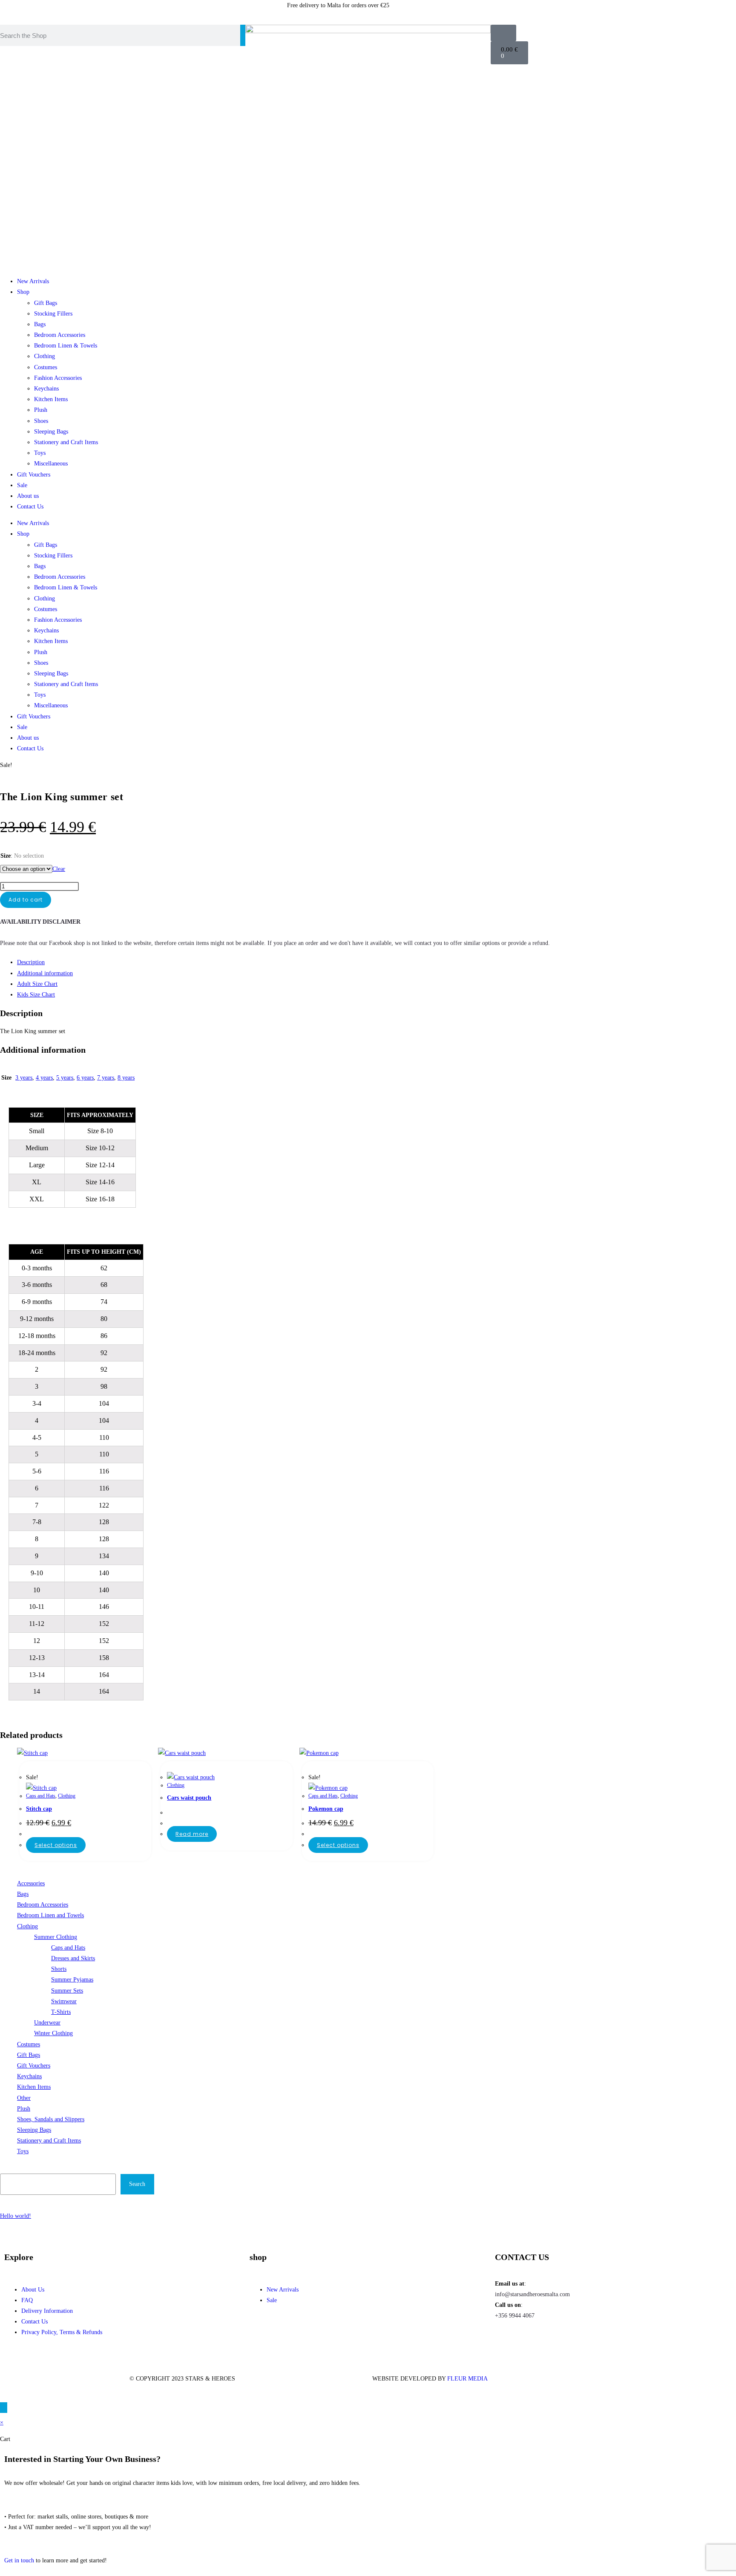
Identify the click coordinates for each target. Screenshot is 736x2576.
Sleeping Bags (51, 432)
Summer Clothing (56, 1937)
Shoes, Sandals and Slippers (51, 2119)
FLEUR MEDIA (467, 2379)
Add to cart (26, 900)
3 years (24, 1078)
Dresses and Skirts (73, 1958)
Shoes (41, 421)
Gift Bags (46, 303)
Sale (22, 485)
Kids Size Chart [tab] (36, 995)
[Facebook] (506, 2340)
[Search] (243, 35)
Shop (23, 292)
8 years (126, 1078)
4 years (44, 1078)
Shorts (59, 1969)
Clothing (45, 356)
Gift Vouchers (34, 475)
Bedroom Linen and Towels (50, 1915)
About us (28, 496)
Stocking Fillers (53, 314)
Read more (192, 1834)
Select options (56, 1845)
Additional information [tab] (45, 973)
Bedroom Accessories (60, 335)
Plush (41, 410)
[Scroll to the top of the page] (4, 2408)
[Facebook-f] (460, 11)
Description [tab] (31, 962)
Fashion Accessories (58, 378)
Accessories (31, 1883)
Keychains (46, 389)
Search (9, 2168)
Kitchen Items (51, 399)
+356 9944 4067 (515, 2316)
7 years (106, 1078)
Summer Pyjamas (72, 1980)
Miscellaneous (51, 464)
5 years (65, 1078)
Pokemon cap (326, 1809)
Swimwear (64, 2001)
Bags (40, 324)
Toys (40, 453)
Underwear (47, 2023)
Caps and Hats (41, 1796)
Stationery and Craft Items (66, 442)
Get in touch (19, 2560)
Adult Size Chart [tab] (37, 984)
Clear (59, 869)
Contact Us (30, 507)
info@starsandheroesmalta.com (532, 2294)
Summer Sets (67, 1991)
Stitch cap (39, 1809)
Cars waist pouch (189, 1798)
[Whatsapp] (506, 11)
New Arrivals (33, 281)
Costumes (46, 367)
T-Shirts (61, 2012)
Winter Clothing (53, 2033)
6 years (85, 1078)
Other (24, 2098)
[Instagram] (483, 11)
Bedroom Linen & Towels (66, 346)
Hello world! (16, 2216)
